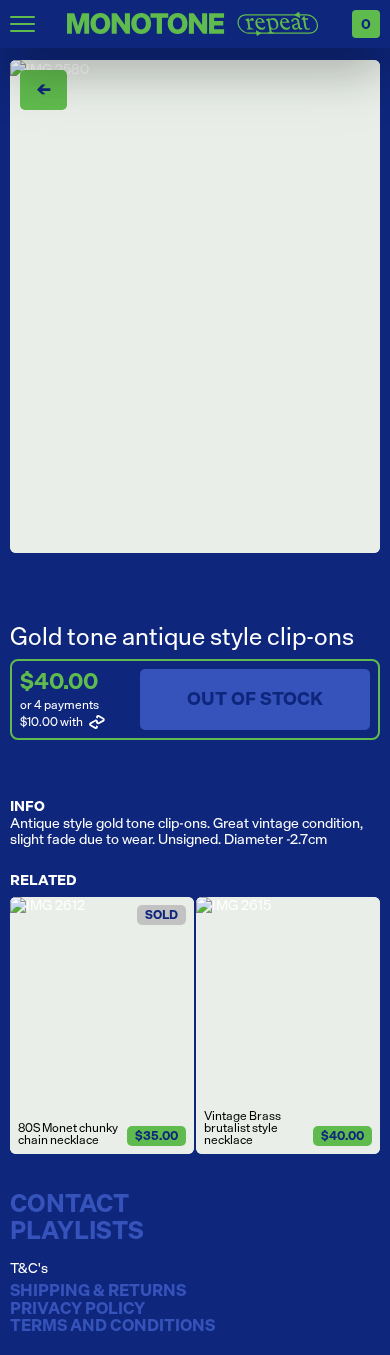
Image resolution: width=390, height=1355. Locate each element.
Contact (69, 1203)
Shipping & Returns (98, 1291)
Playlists (77, 1230)
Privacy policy (77, 1309)
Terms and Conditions (112, 1326)
